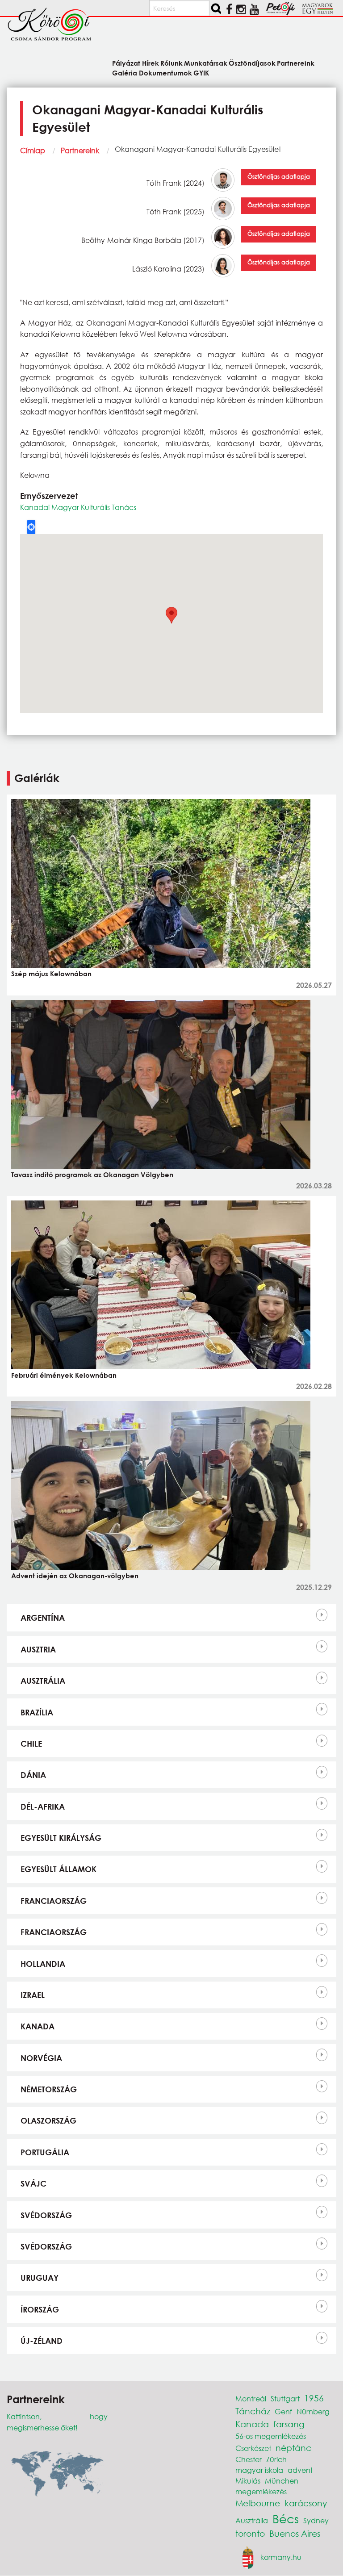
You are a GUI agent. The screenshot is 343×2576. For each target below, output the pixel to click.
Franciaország (54, 1901)
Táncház (253, 2411)
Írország (40, 2309)
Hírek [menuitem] (150, 63)
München (282, 2481)
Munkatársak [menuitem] (206, 63)
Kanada (38, 2026)
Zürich (276, 2459)
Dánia (33, 1775)
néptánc (293, 2448)
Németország (49, 2089)
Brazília (37, 1712)
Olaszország (48, 2120)
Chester (249, 2459)
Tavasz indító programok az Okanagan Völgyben (92, 1175)
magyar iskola (259, 2470)
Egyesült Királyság (61, 1838)
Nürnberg (313, 2411)
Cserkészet (253, 2448)
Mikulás (248, 2481)
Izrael (33, 1995)
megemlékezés (261, 2491)
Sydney (316, 2520)
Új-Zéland (42, 2341)
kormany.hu (281, 2557)
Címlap (33, 150)
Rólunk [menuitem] (171, 63)
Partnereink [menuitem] (296, 63)
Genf (283, 2411)
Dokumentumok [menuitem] (165, 72)
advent (300, 2470)
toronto (250, 2533)
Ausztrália (43, 1681)
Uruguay (40, 2278)
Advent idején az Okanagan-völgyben (75, 1576)
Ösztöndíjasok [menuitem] (252, 63)
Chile (31, 1744)
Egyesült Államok (59, 1869)
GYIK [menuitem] (201, 72)
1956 (314, 2398)
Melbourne (258, 2503)
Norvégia (41, 2058)
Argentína (43, 1618)
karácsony (306, 2503)
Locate (31, 527)
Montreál (251, 2398)
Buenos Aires (295, 2533)
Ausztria (38, 1649)
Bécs (286, 2518)
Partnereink (80, 150)
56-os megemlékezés (271, 2436)
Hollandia (43, 1964)
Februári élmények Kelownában (64, 1375)
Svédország (46, 2215)
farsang (289, 2424)
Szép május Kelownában (51, 974)
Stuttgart (285, 2398)
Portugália (45, 2152)
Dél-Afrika (43, 1807)
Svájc (33, 2183)
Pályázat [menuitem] (126, 63)
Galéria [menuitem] (125, 72)
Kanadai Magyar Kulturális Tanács (78, 507)
